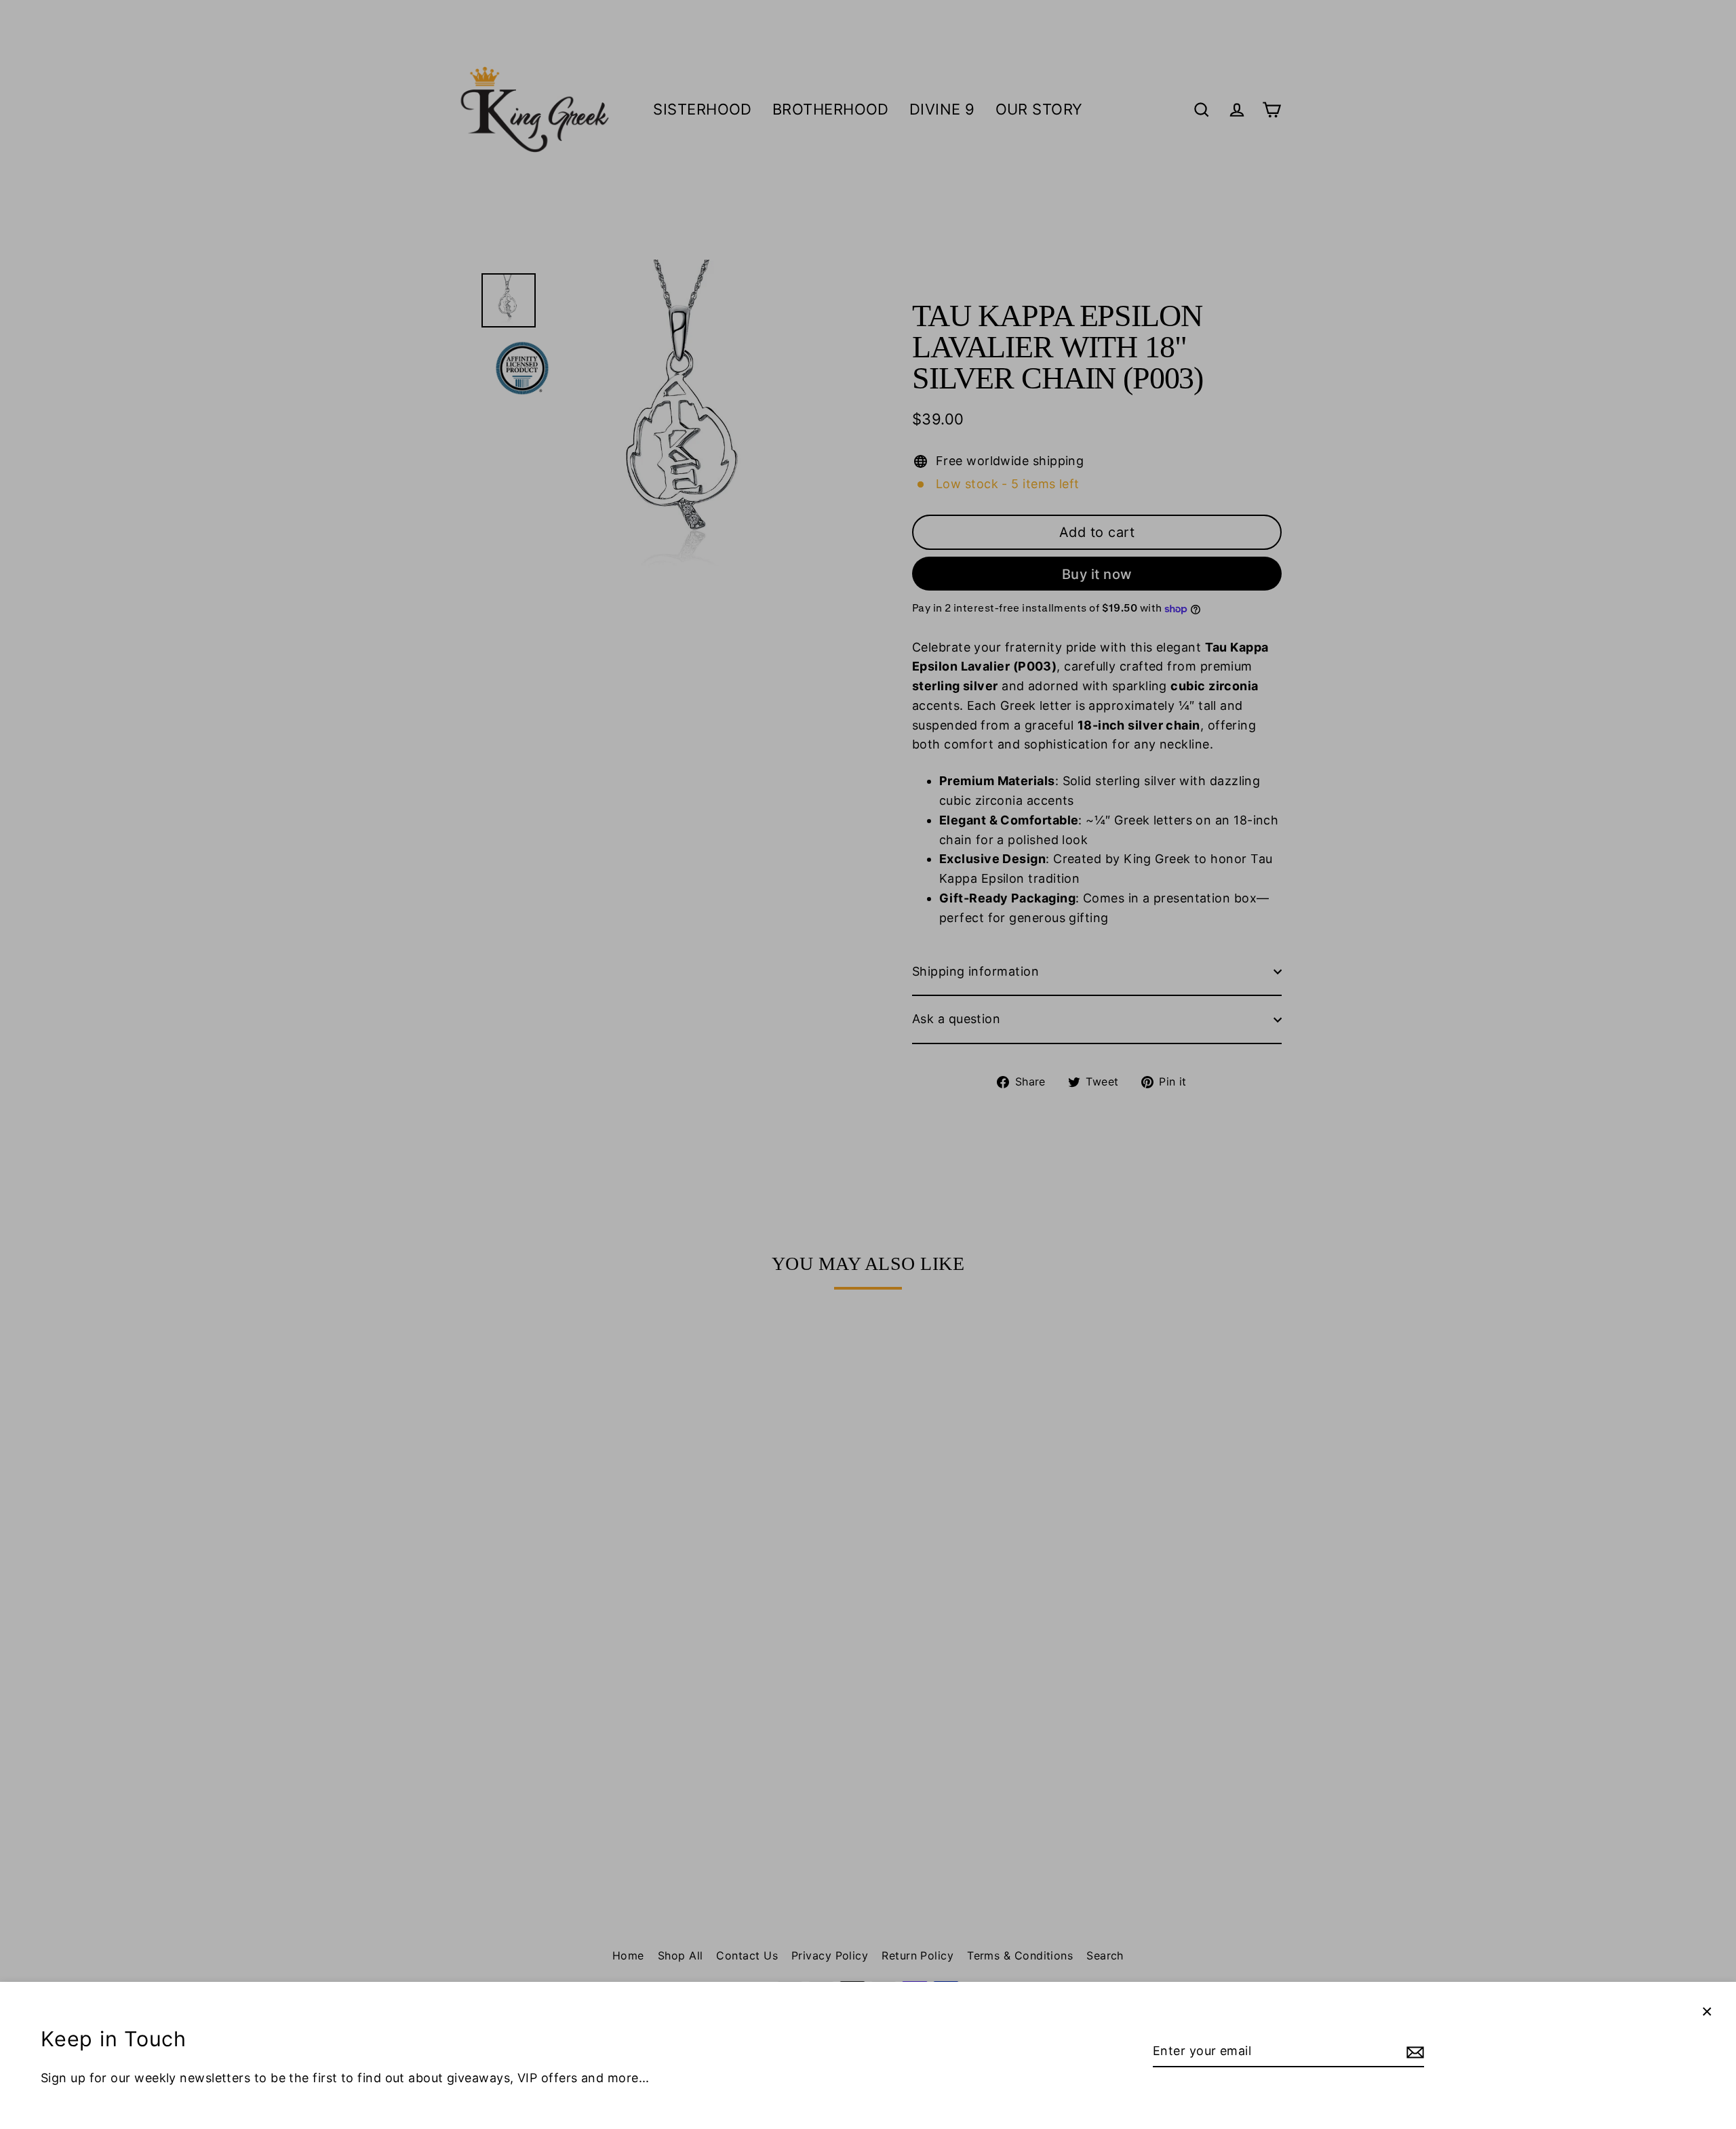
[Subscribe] (1413, 2052)
